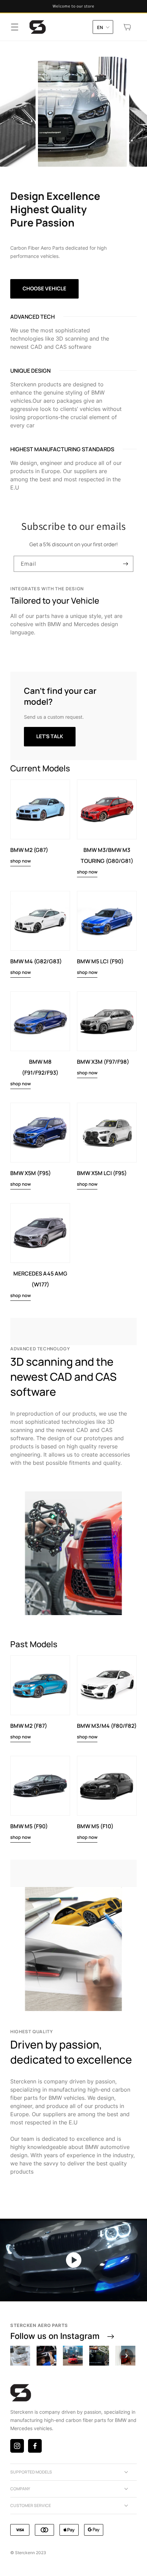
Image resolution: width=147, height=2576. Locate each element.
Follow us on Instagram (55, 2336)
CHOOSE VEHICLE (44, 288)
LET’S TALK (50, 736)
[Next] (126, 2356)
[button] (15, 27)
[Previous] (21, 2356)
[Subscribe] (125, 564)
